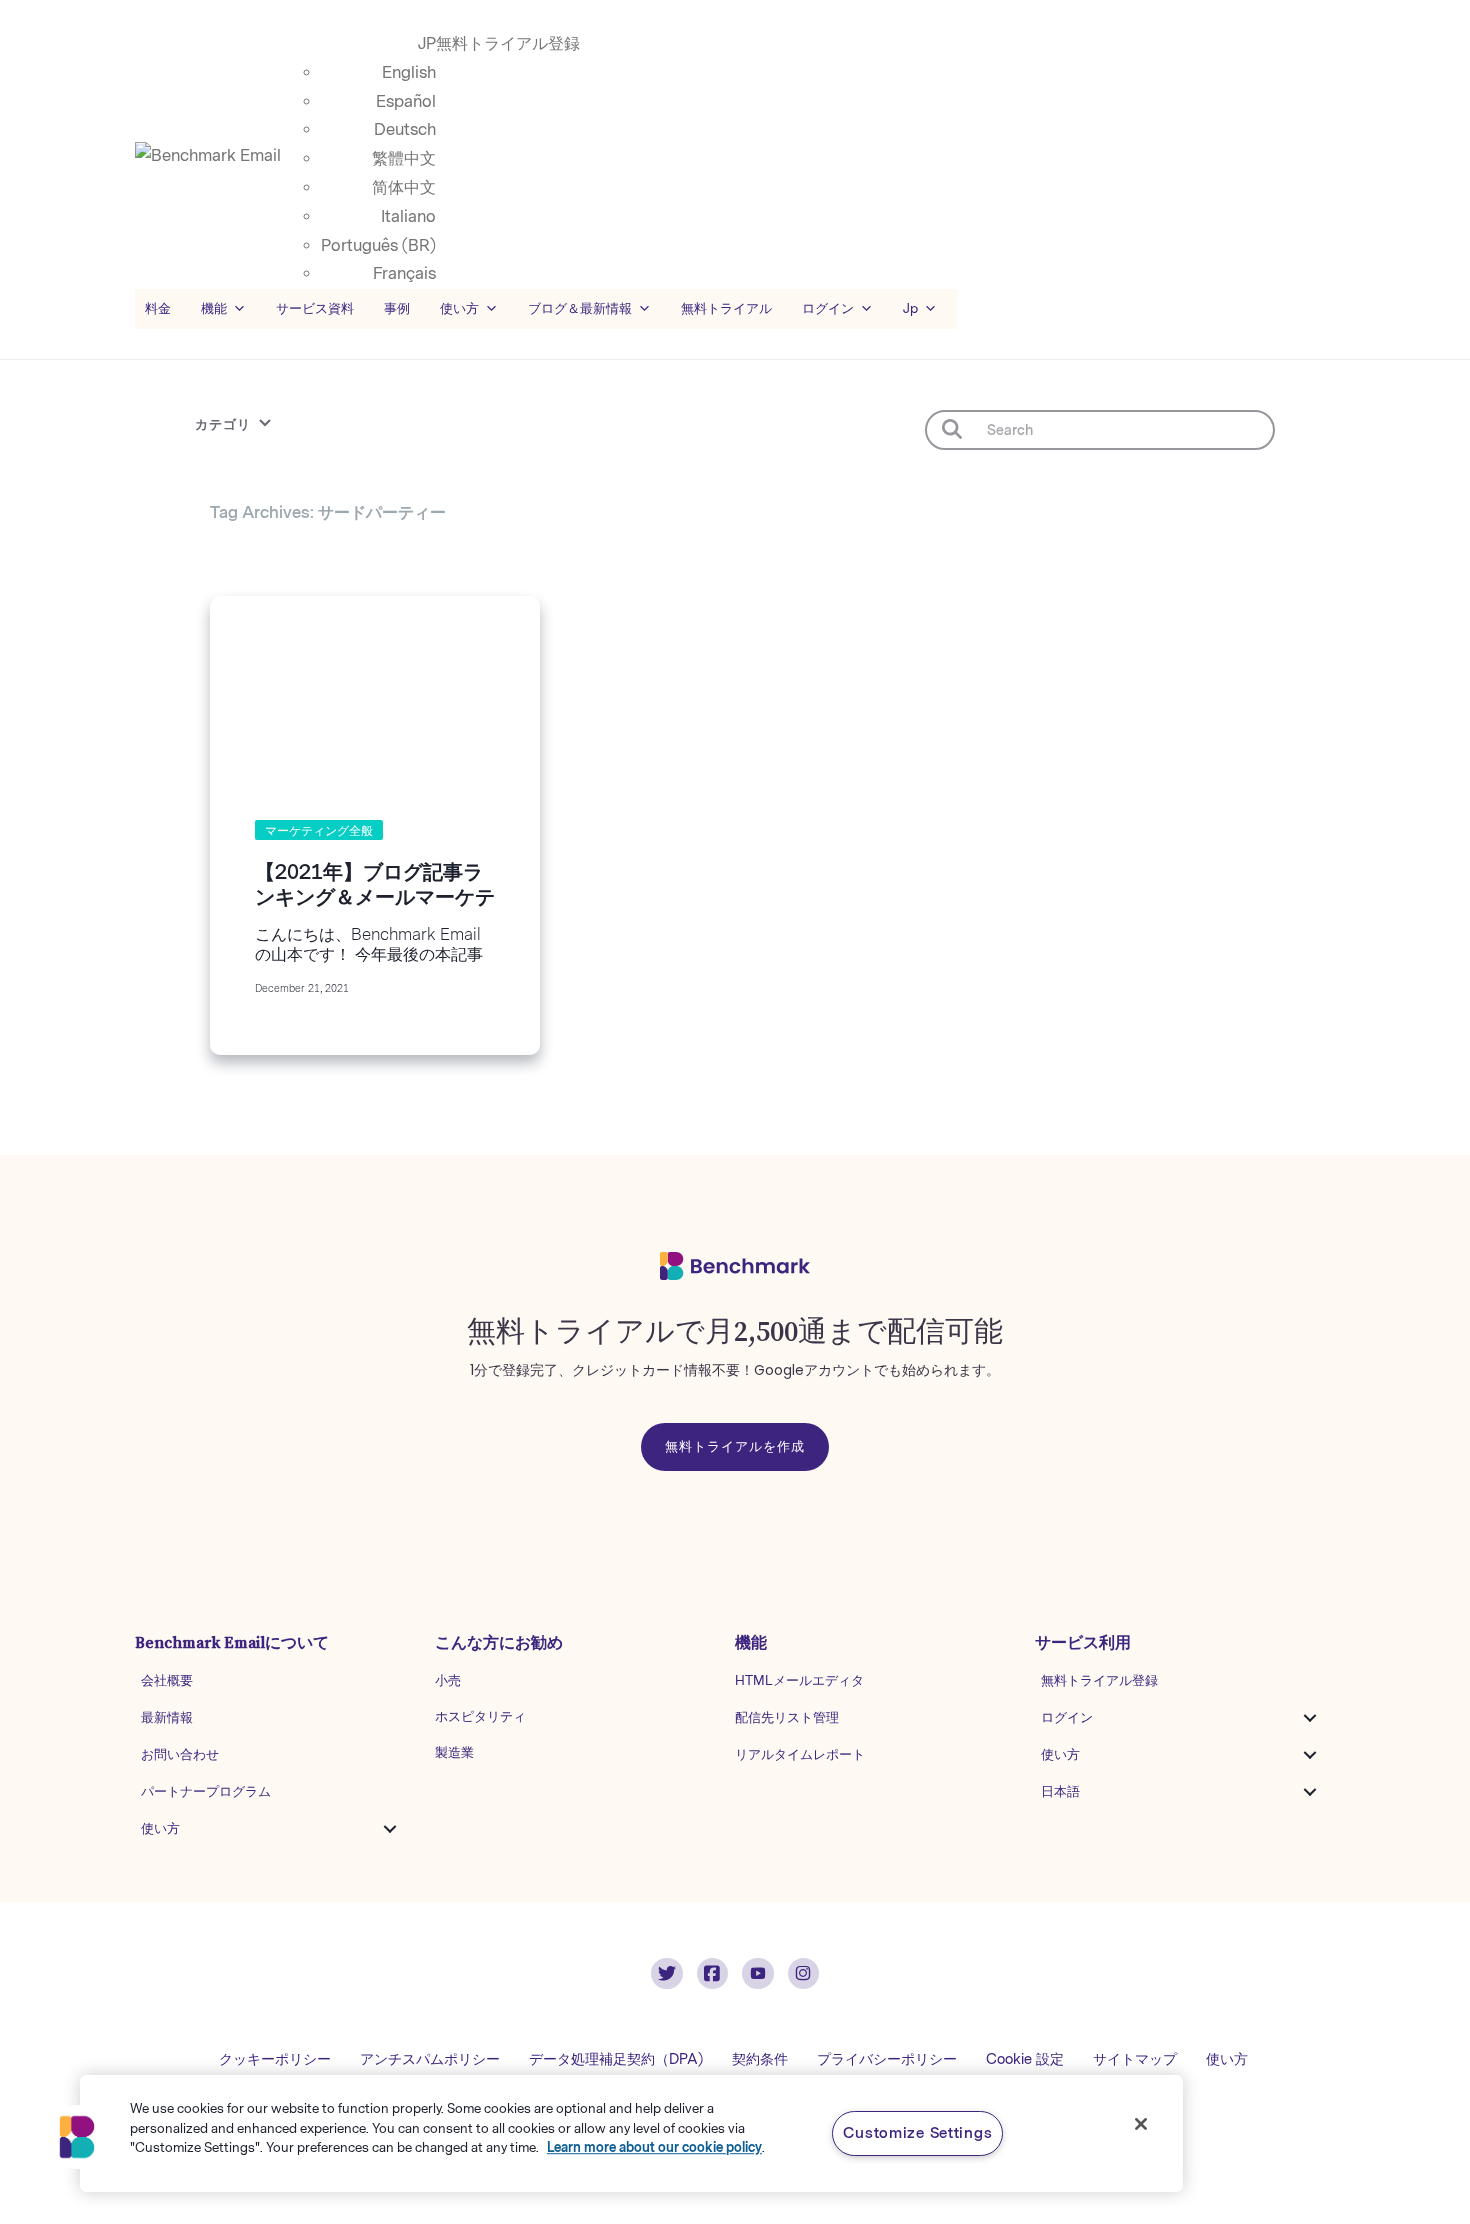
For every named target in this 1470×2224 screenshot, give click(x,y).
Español (406, 101)
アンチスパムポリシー (430, 2059)
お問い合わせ (180, 1754)
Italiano (408, 216)
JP (427, 43)
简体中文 (404, 187)
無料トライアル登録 (508, 43)
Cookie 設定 (1025, 2059)
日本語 (1060, 1791)
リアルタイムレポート (800, 1754)
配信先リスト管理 (787, 1717)
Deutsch (405, 129)
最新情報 (167, 1717)
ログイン (1067, 1717)
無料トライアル (726, 308)
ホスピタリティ (480, 1716)
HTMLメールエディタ (799, 1680)
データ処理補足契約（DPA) (616, 2059)
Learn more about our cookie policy (654, 2147)
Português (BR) (378, 245)
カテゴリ (223, 424)
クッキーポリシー (275, 2059)
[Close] (1141, 2124)
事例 (397, 308)
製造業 (454, 1752)
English (409, 72)
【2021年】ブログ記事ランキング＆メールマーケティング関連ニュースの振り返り (375, 909)
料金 (158, 308)
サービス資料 (315, 308)
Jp (910, 308)
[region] (631, 2133)
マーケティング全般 (319, 831)
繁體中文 (404, 158)
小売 (448, 1680)
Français (404, 273)
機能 (214, 308)
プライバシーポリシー (887, 2059)
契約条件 (760, 2059)
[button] (390, 1829)
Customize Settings (917, 2133)
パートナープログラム (206, 1791)
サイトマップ (1135, 2059)
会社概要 (167, 1680)
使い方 (160, 1828)
